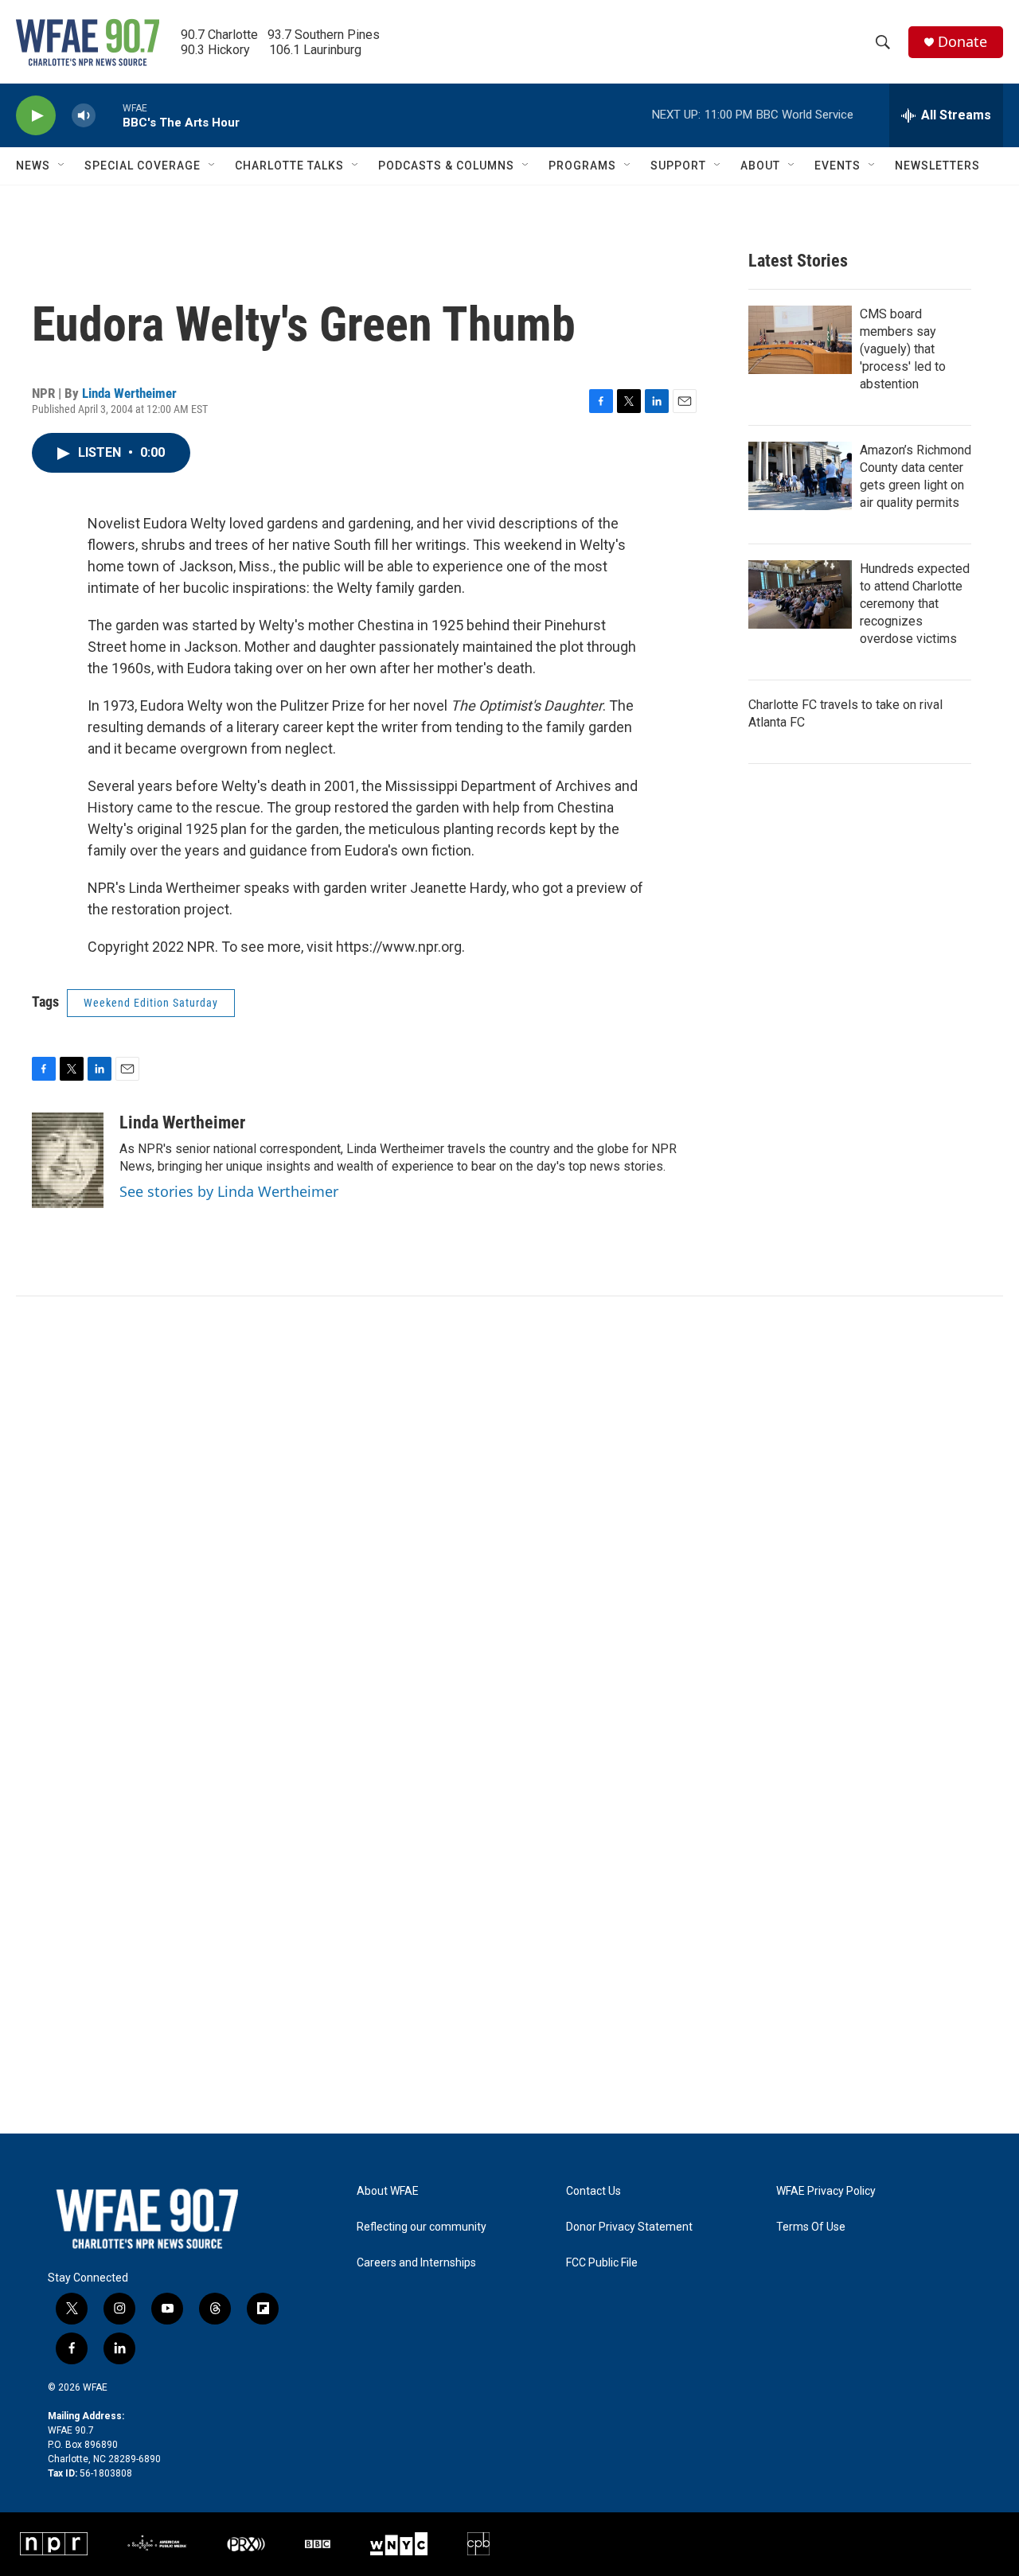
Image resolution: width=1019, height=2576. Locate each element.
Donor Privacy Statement (629, 2227)
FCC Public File (602, 2263)
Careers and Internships (416, 2263)
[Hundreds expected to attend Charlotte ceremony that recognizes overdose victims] (800, 594)
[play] (36, 116)
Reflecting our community (422, 2227)
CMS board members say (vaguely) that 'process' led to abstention (903, 349)
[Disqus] (509, 1511)
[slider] (109, 115)
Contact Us (593, 2191)
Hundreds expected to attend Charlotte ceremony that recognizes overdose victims (915, 604)
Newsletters (937, 166)
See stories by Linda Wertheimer (229, 1191)
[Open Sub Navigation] (62, 166)
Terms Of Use (811, 2227)
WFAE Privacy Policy (826, 2191)
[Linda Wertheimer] (68, 1160)
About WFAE (388, 2191)
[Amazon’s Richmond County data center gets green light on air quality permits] (800, 476)
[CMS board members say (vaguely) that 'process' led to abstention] (800, 340)
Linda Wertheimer (129, 393)
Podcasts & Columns (446, 166)
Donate (962, 42)
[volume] (84, 116)
